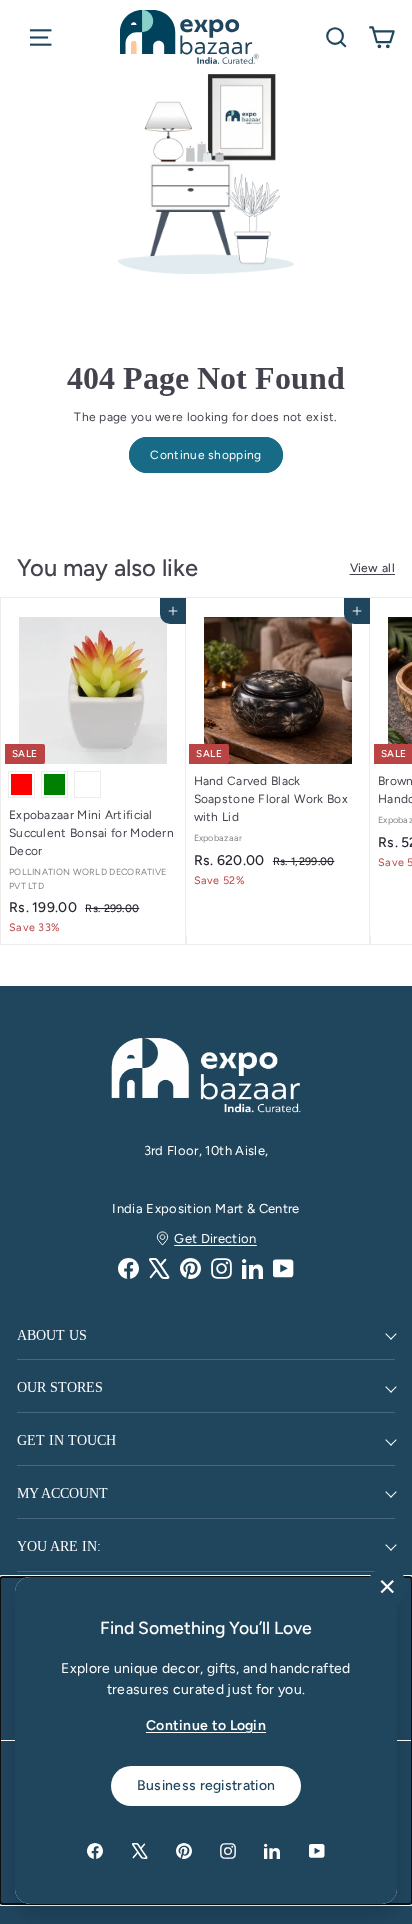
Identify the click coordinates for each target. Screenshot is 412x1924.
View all (372, 568)
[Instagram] (221, 1268)
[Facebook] (128, 1268)
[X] (159, 1268)
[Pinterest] (190, 1268)
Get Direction (215, 1238)
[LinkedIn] (252, 1268)
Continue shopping (205, 455)
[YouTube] (283, 1268)
